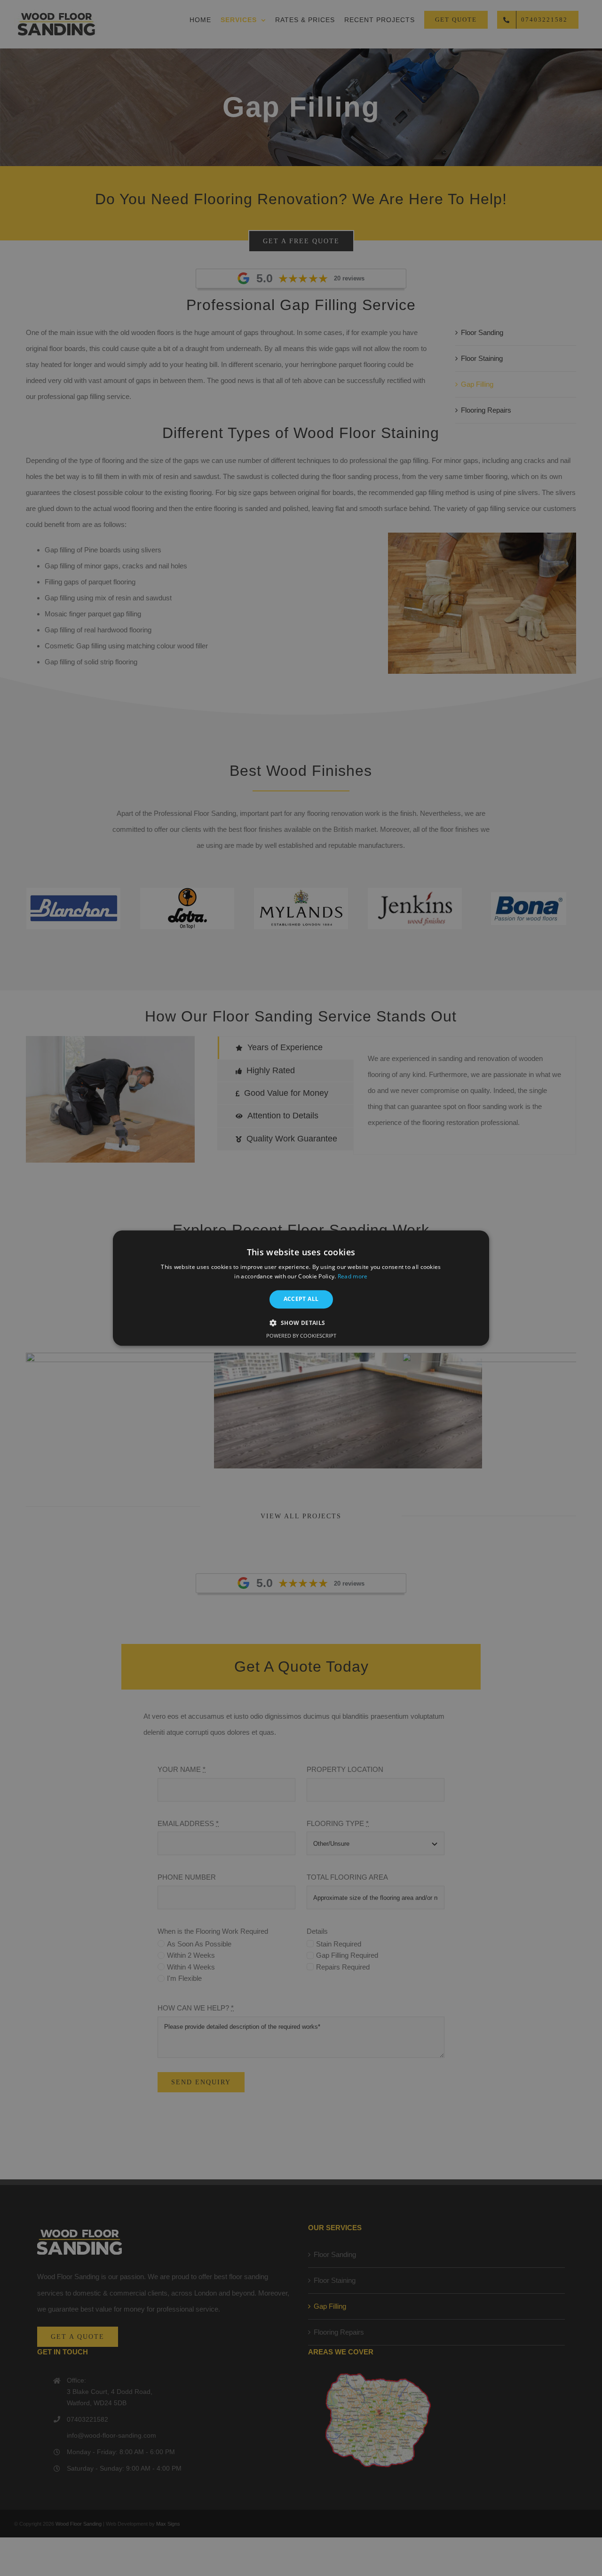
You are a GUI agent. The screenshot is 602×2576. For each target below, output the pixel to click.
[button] (301, 1323)
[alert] (301, 1288)
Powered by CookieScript (301, 1336)
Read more (353, 1276)
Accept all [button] (301, 1299)
